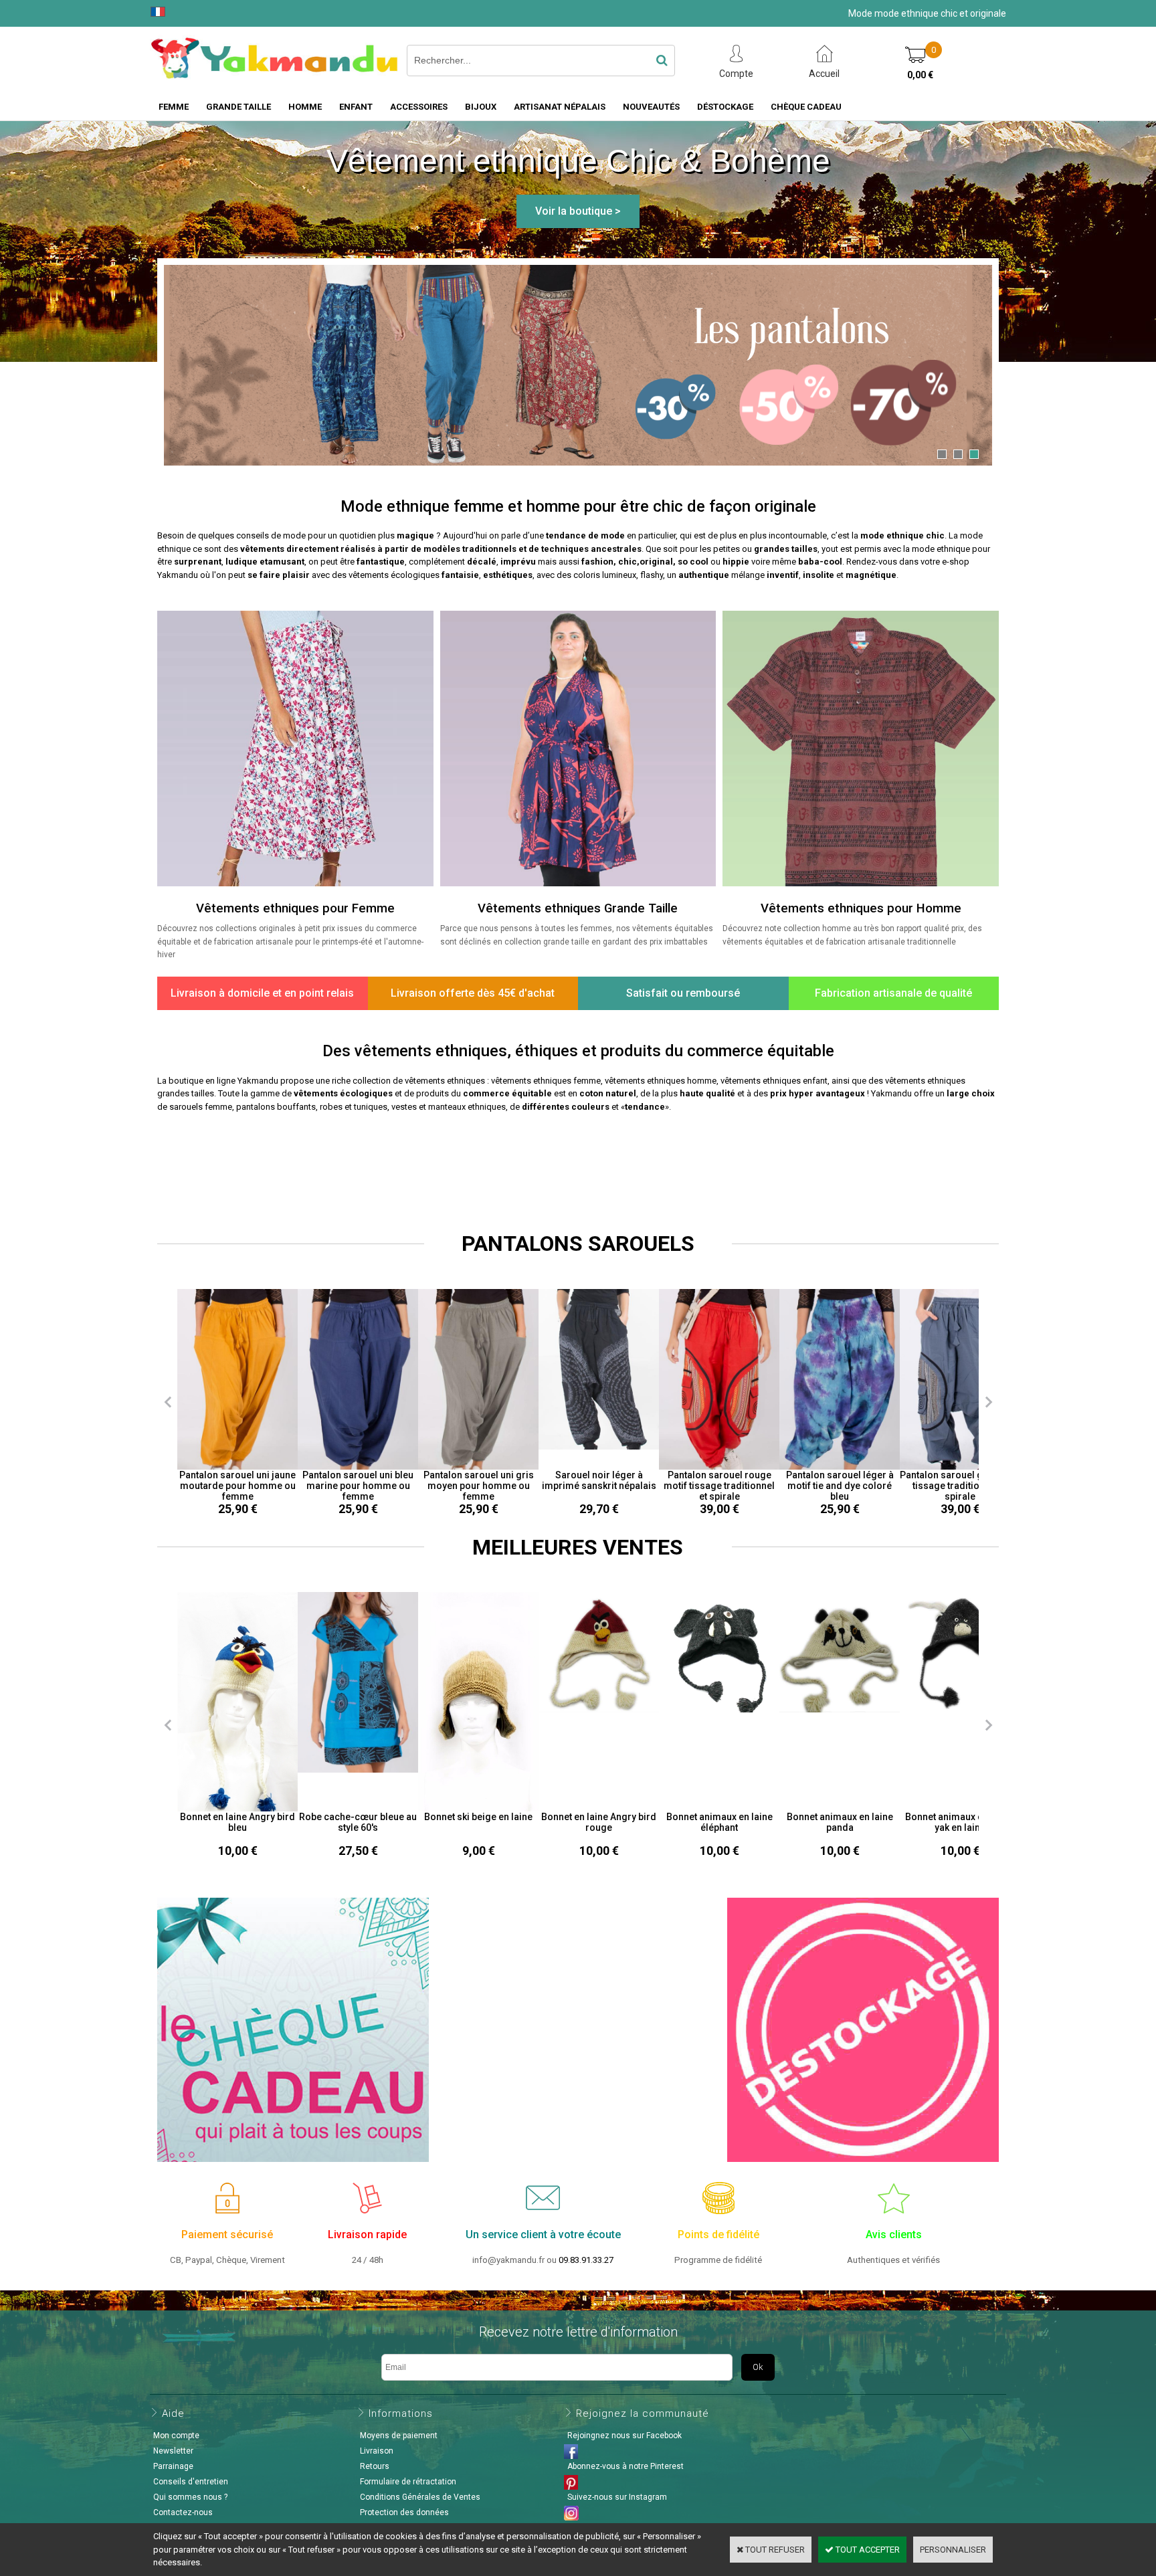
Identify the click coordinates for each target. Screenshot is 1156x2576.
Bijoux (481, 107)
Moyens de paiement (399, 2436)
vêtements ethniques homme (661, 1081)
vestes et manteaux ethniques (449, 1107)
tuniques (371, 1107)
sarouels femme (201, 1107)
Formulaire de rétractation (408, 2482)
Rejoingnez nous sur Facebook (624, 2436)
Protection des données (404, 2512)
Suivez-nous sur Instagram (617, 2497)
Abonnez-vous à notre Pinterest (625, 2466)
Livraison (377, 2451)
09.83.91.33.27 (586, 2260)
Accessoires (419, 107)
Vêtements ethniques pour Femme (295, 908)
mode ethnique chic (902, 535)
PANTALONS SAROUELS (578, 1244)
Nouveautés (651, 107)
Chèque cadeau (806, 107)
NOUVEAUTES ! (578, 1161)
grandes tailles (786, 549)
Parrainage (173, 2466)
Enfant (356, 107)
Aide (173, 2413)
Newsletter (173, 2451)
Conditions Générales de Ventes (420, 2497)
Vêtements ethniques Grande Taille (578, 908)
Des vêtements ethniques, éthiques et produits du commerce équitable (578, 1051)
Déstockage (725, 107)
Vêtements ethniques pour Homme (861, 908)
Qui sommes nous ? (190, 2497)
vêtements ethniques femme (546, 1081)
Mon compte (176, 2436)
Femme (174, 107)
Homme (305, 107)
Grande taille (238, 107)
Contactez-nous (183, 2512)
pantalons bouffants (276, 1107)
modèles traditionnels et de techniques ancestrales (533, 549)
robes (331, 1107)
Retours (375, 2466)
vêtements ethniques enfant (774, 1081)
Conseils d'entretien (191, 2482)
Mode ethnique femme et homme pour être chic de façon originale (578, 506)
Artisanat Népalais (560, 107)
